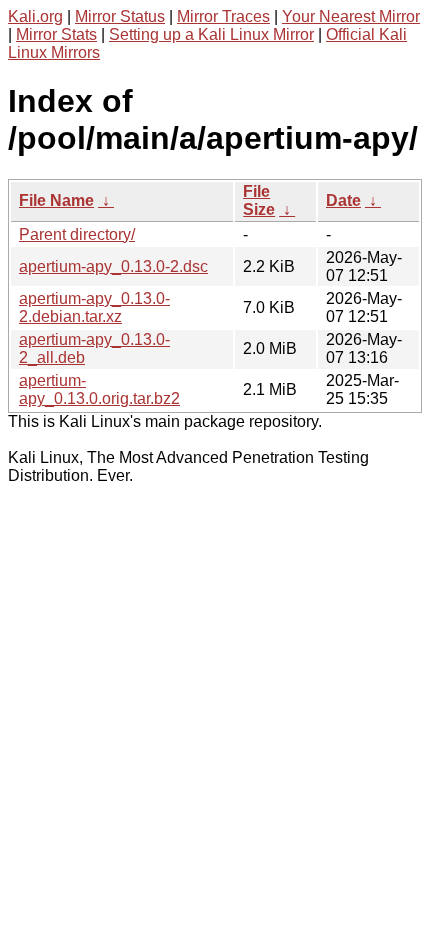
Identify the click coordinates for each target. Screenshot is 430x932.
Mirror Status (120, 16)
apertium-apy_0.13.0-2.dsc (113, 266)
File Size (259, 200)
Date (343, 200)
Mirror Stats (56, 34)
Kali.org (35, 16)
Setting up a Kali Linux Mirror (211, 34)
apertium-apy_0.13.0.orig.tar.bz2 (99, 389)
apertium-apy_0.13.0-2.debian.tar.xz (94, 307)
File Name (56, 200)
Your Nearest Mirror (351, 16)
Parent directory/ (77, 234)
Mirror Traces (223, 16)
